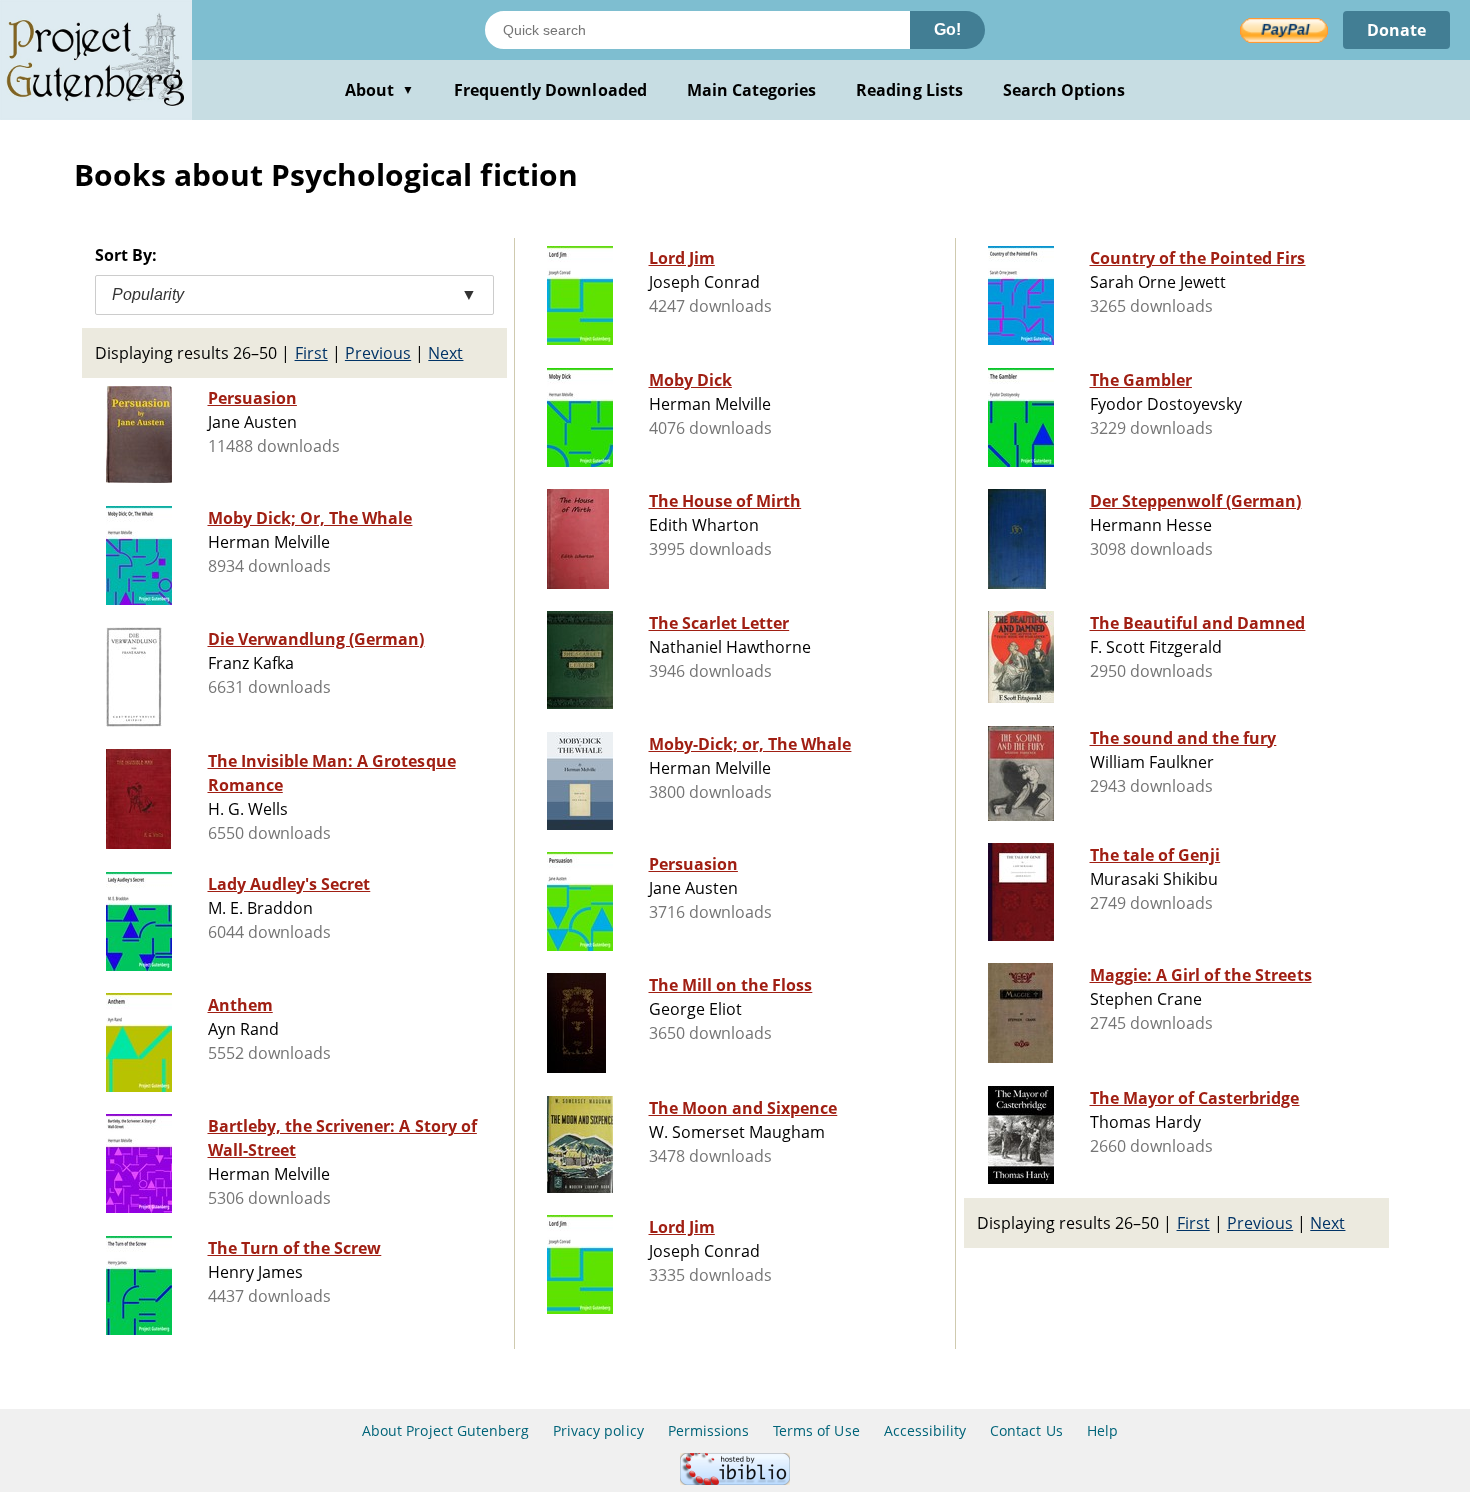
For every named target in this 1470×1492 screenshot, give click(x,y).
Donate (1396, 30)
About (379, 90)
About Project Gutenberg (445, 1430)
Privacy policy (598, 1430)
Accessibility (925, 1430)
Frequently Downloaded (550, 90)
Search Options (1064, 90)
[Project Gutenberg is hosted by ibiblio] (735, 1479)
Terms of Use (816, 1430)
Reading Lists (909, 90)
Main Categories (752, 90)
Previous (378, 353)
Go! (947, 29)
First (311, 353)
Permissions (708, 1430)
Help (1102, 1430)
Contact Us (1026, 1430)
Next (445, 353)
